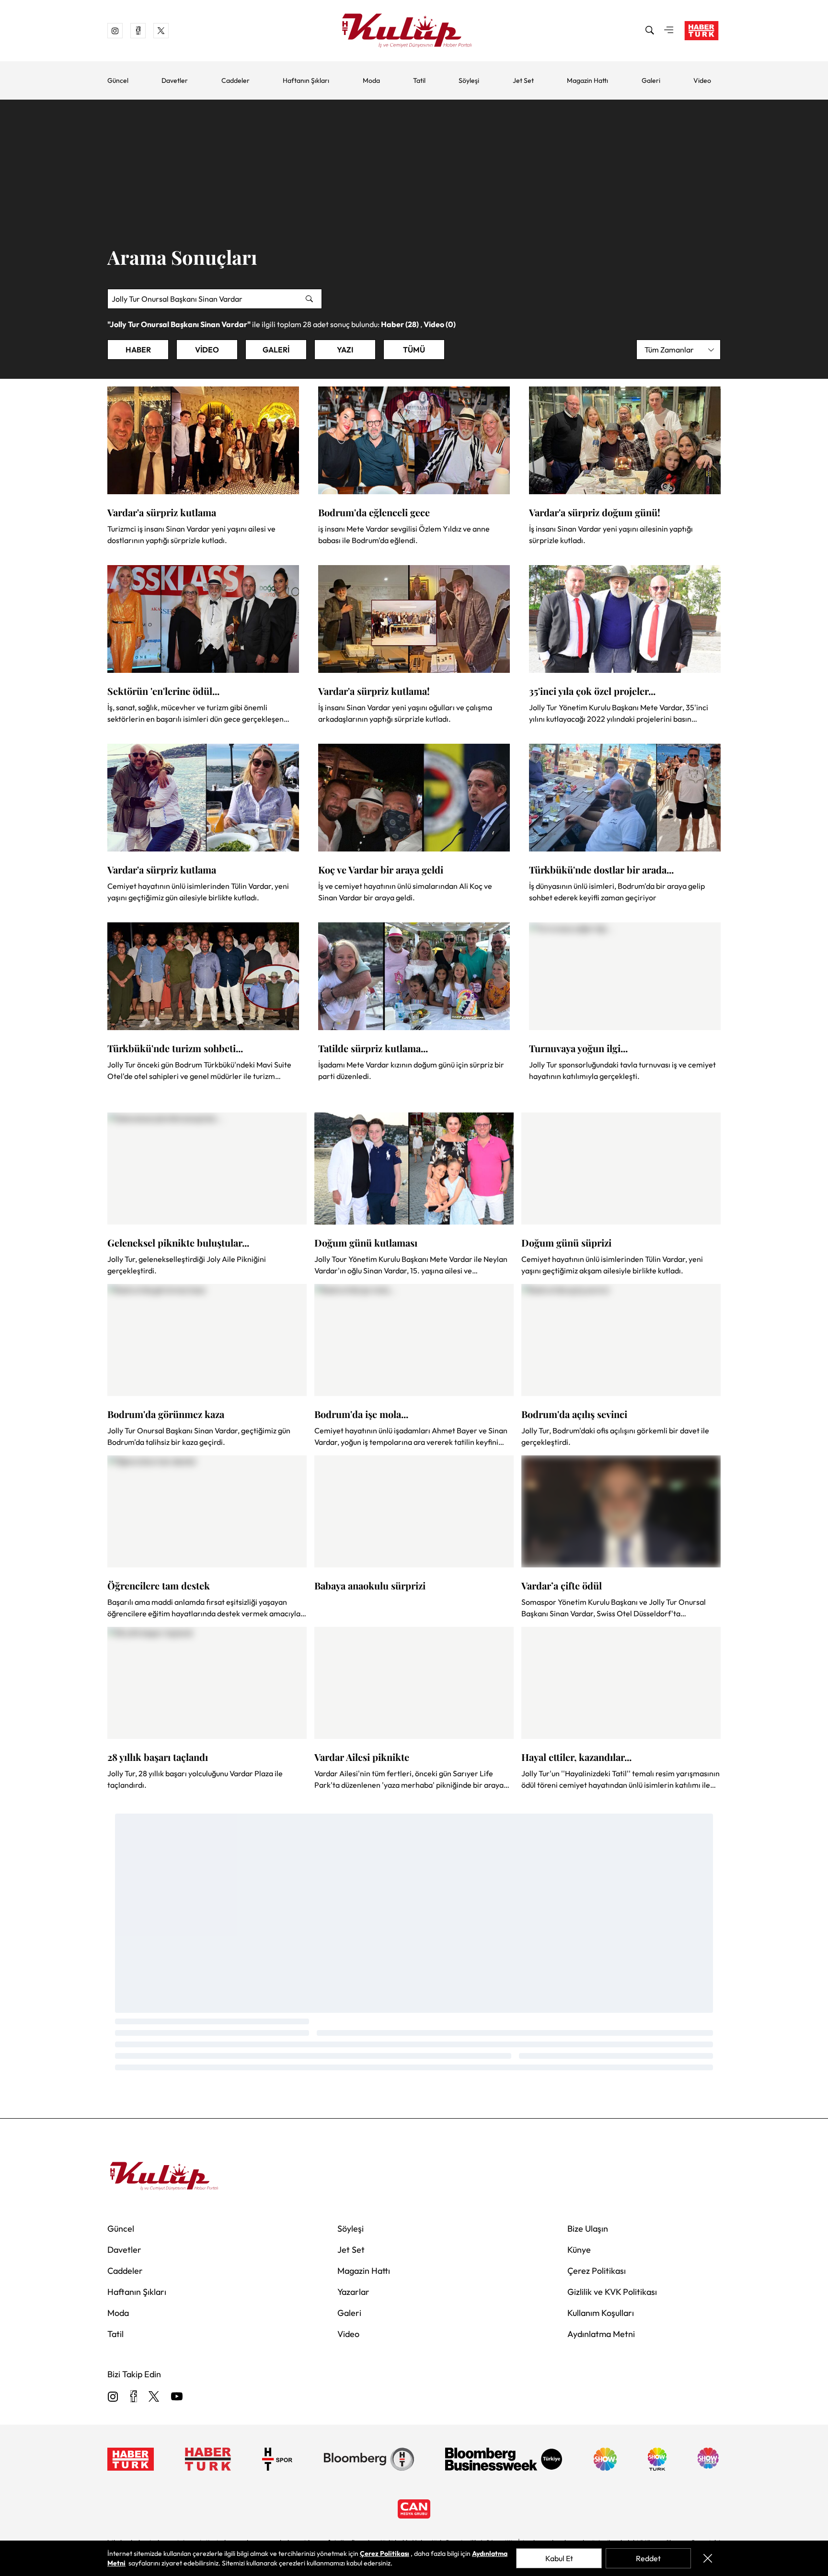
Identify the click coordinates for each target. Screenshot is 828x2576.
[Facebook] (133, 2397)
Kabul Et (559, 2558)
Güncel (118, 80)
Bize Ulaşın (588, 2229)
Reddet (648, 2558)
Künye (579, 2250)
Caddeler (236, 80)
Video (702, 80)
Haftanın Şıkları (306, 80)
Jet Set (523, 80)
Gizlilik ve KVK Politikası (612, 2292)
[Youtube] (177, 2397)
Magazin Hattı (587, 80)
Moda (371, 80)
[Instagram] (113, 2397)
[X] (154, 2397)
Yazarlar (353, 2292)
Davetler (175, 80)
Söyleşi (469, 80)
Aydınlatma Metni (601, 2334)
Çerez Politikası (597, 2271)
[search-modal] (650, 31)
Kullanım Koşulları (601, 2313)
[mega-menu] (669, 31)
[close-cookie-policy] (708, 2558)
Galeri (651, 80)
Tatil (419, 80)
